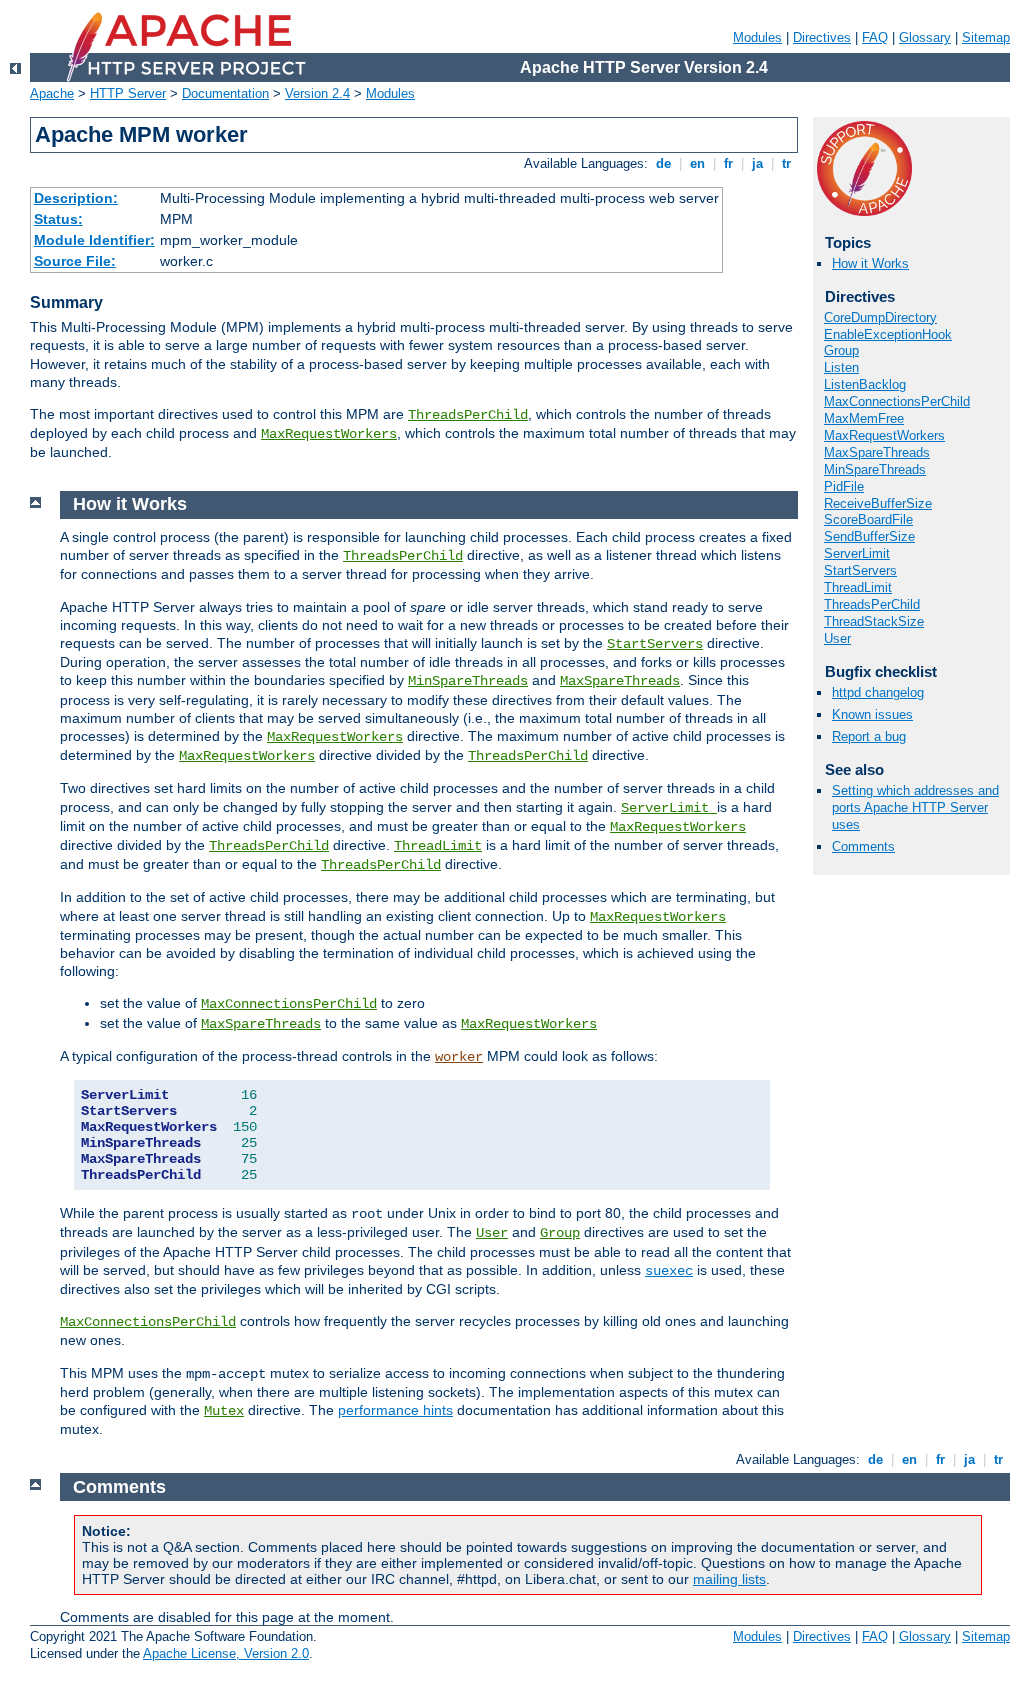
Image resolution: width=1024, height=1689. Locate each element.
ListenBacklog (865, 384)
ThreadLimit (858, 587)
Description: (76, 198)
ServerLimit (857, 553)
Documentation (225, 93)
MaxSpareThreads (877, 452)
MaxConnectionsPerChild (897, 401)
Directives (822, 37)
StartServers (860, 570)
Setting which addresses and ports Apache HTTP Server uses (915, 807)
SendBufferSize (869, 536)
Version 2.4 (317, 93)
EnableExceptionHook (888, 334)
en (697, 163)
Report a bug (869, 736)
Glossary (925, 37)
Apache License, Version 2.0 (226, 1653)
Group (841, 350)
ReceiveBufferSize (878, 503)
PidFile (844, 486)
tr (786, 163)
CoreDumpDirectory (880, 317)
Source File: (75, 261)
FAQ (875, 37)
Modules (757, 37)
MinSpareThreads (875, 469)
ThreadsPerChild (468, 415)
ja (757, 163)
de (663, 163)
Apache (52, 93)
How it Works (870, 263)
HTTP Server (128, 93)
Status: (58, 219)
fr (728, 163)
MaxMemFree (864, 418)
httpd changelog (878, 692)
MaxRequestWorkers (329, 434)
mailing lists (729, 1579)
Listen (841, 367)
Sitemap (986, 37)
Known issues (872, 714)
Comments (863, 846)
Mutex (224, 1411)
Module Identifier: (94, 240)
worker (459, 1057)
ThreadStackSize (874, 621)
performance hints (395, 1410)
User (837, 638)
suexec (669, 1271)
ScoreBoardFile (868, 519)
